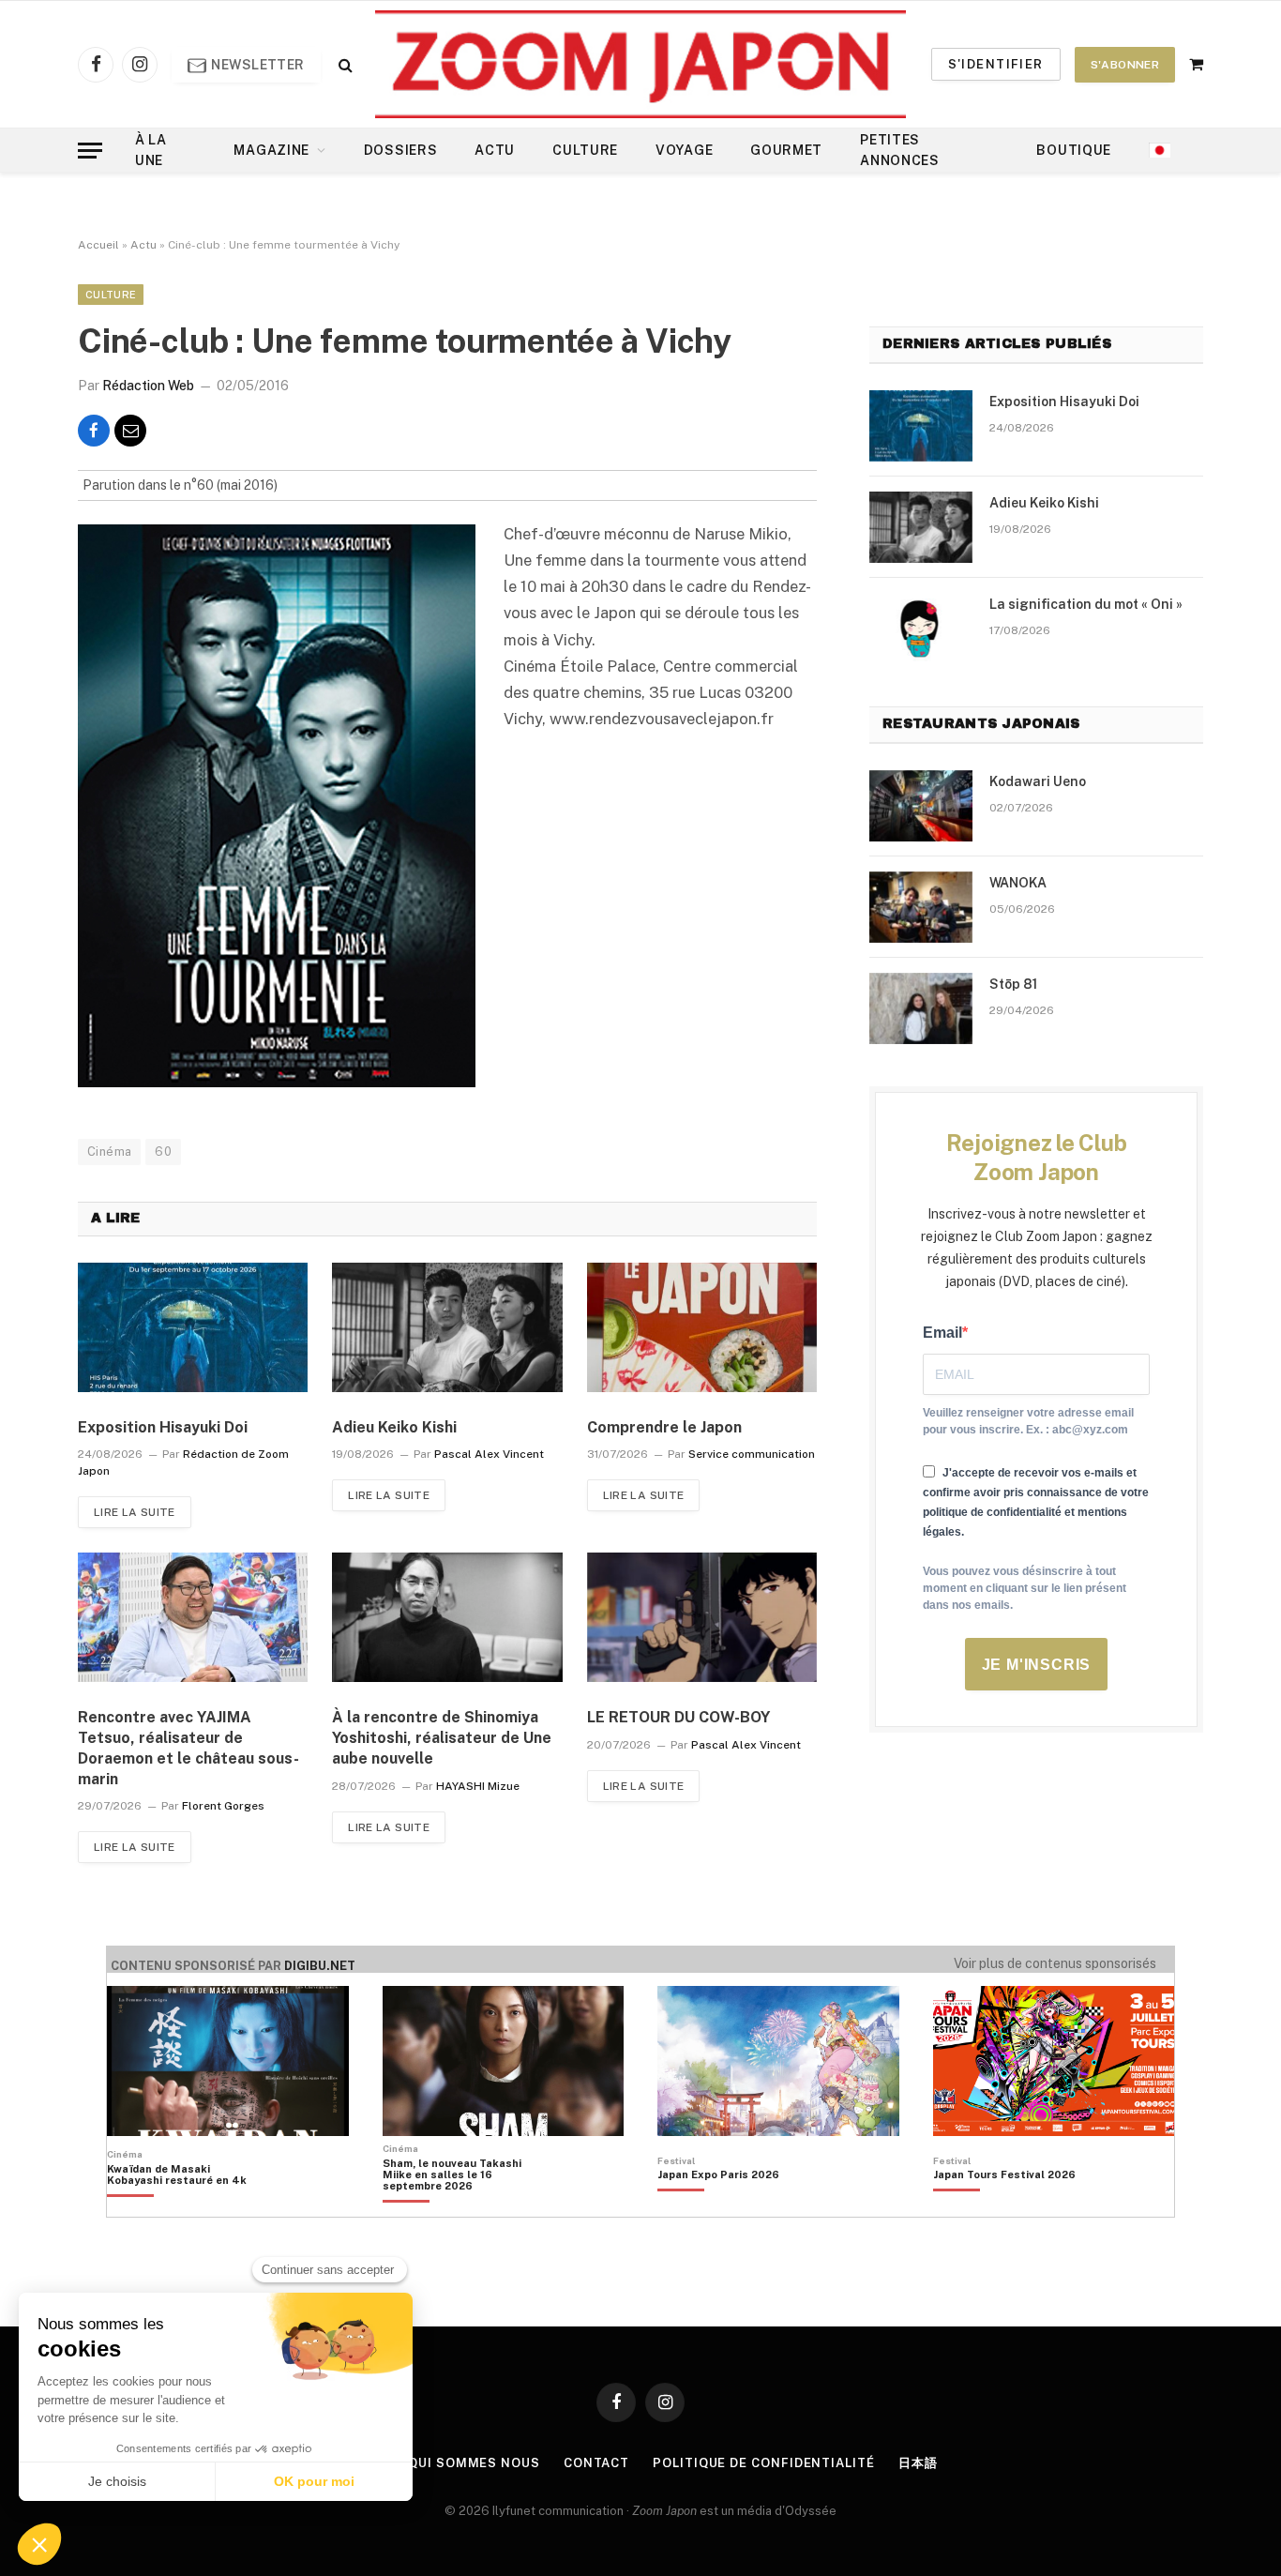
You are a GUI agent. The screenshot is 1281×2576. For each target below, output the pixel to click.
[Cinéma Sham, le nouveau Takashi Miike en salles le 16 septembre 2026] (462, 2206)
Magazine (271, 150)
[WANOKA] (921, 907)
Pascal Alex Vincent (489, 1454)
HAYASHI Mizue (478, 1786)
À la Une (151, 150)
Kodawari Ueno (1038, 781)
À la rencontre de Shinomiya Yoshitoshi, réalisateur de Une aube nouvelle (442, 1738)
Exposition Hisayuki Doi (163, 1427)
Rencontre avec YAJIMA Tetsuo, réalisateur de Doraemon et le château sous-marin (188, 1748)
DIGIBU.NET (320, 1966)
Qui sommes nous (474, 2463)
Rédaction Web (148, 386)
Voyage (684, 150)
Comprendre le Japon (664, 1427)
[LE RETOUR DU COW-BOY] (702, 1617)
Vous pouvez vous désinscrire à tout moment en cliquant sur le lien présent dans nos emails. (1025, 1588)
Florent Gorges (223, 1806)
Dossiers (401, 150)
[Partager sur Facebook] (94, 431)
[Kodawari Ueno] (921, 806)
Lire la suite (135, 1512)
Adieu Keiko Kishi (394, 1427)
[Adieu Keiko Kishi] (447, 1327)
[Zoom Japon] (640, 64)
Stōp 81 (1013, 984)
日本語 (918, 2463)
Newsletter (256, 65)
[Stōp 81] (921, 1008)
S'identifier (996, 64)
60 (163, 1152)
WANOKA (1018, 883)
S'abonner (1125, 65)
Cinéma (109, 1152)
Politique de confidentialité (763, 2463)
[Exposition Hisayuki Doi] (193, 1327)
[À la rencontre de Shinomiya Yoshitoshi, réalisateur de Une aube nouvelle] (447, 1617)
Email (942, 1333)
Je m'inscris (1037, 1665)
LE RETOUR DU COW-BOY (678, 1717)
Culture (585, 150)
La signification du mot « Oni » (1086, 604)
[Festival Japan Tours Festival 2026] (1004, 2206)
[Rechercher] (344, 64)
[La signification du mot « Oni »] (921, 629)
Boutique (1074, 150)
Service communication (752, 1454)
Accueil (98, 245)
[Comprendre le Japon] (702, 1327)
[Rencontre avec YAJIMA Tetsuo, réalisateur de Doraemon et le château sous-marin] (193, 1617)
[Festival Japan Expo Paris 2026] (718, 2206)
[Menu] (90, 151)
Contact (596, 2463)
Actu (495, 150)
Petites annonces (900, 150)
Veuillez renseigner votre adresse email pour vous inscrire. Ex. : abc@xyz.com (1028, 1421)
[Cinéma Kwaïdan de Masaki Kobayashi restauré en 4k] (186, 2206)
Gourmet (786, 150)
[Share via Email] (130, 431)
